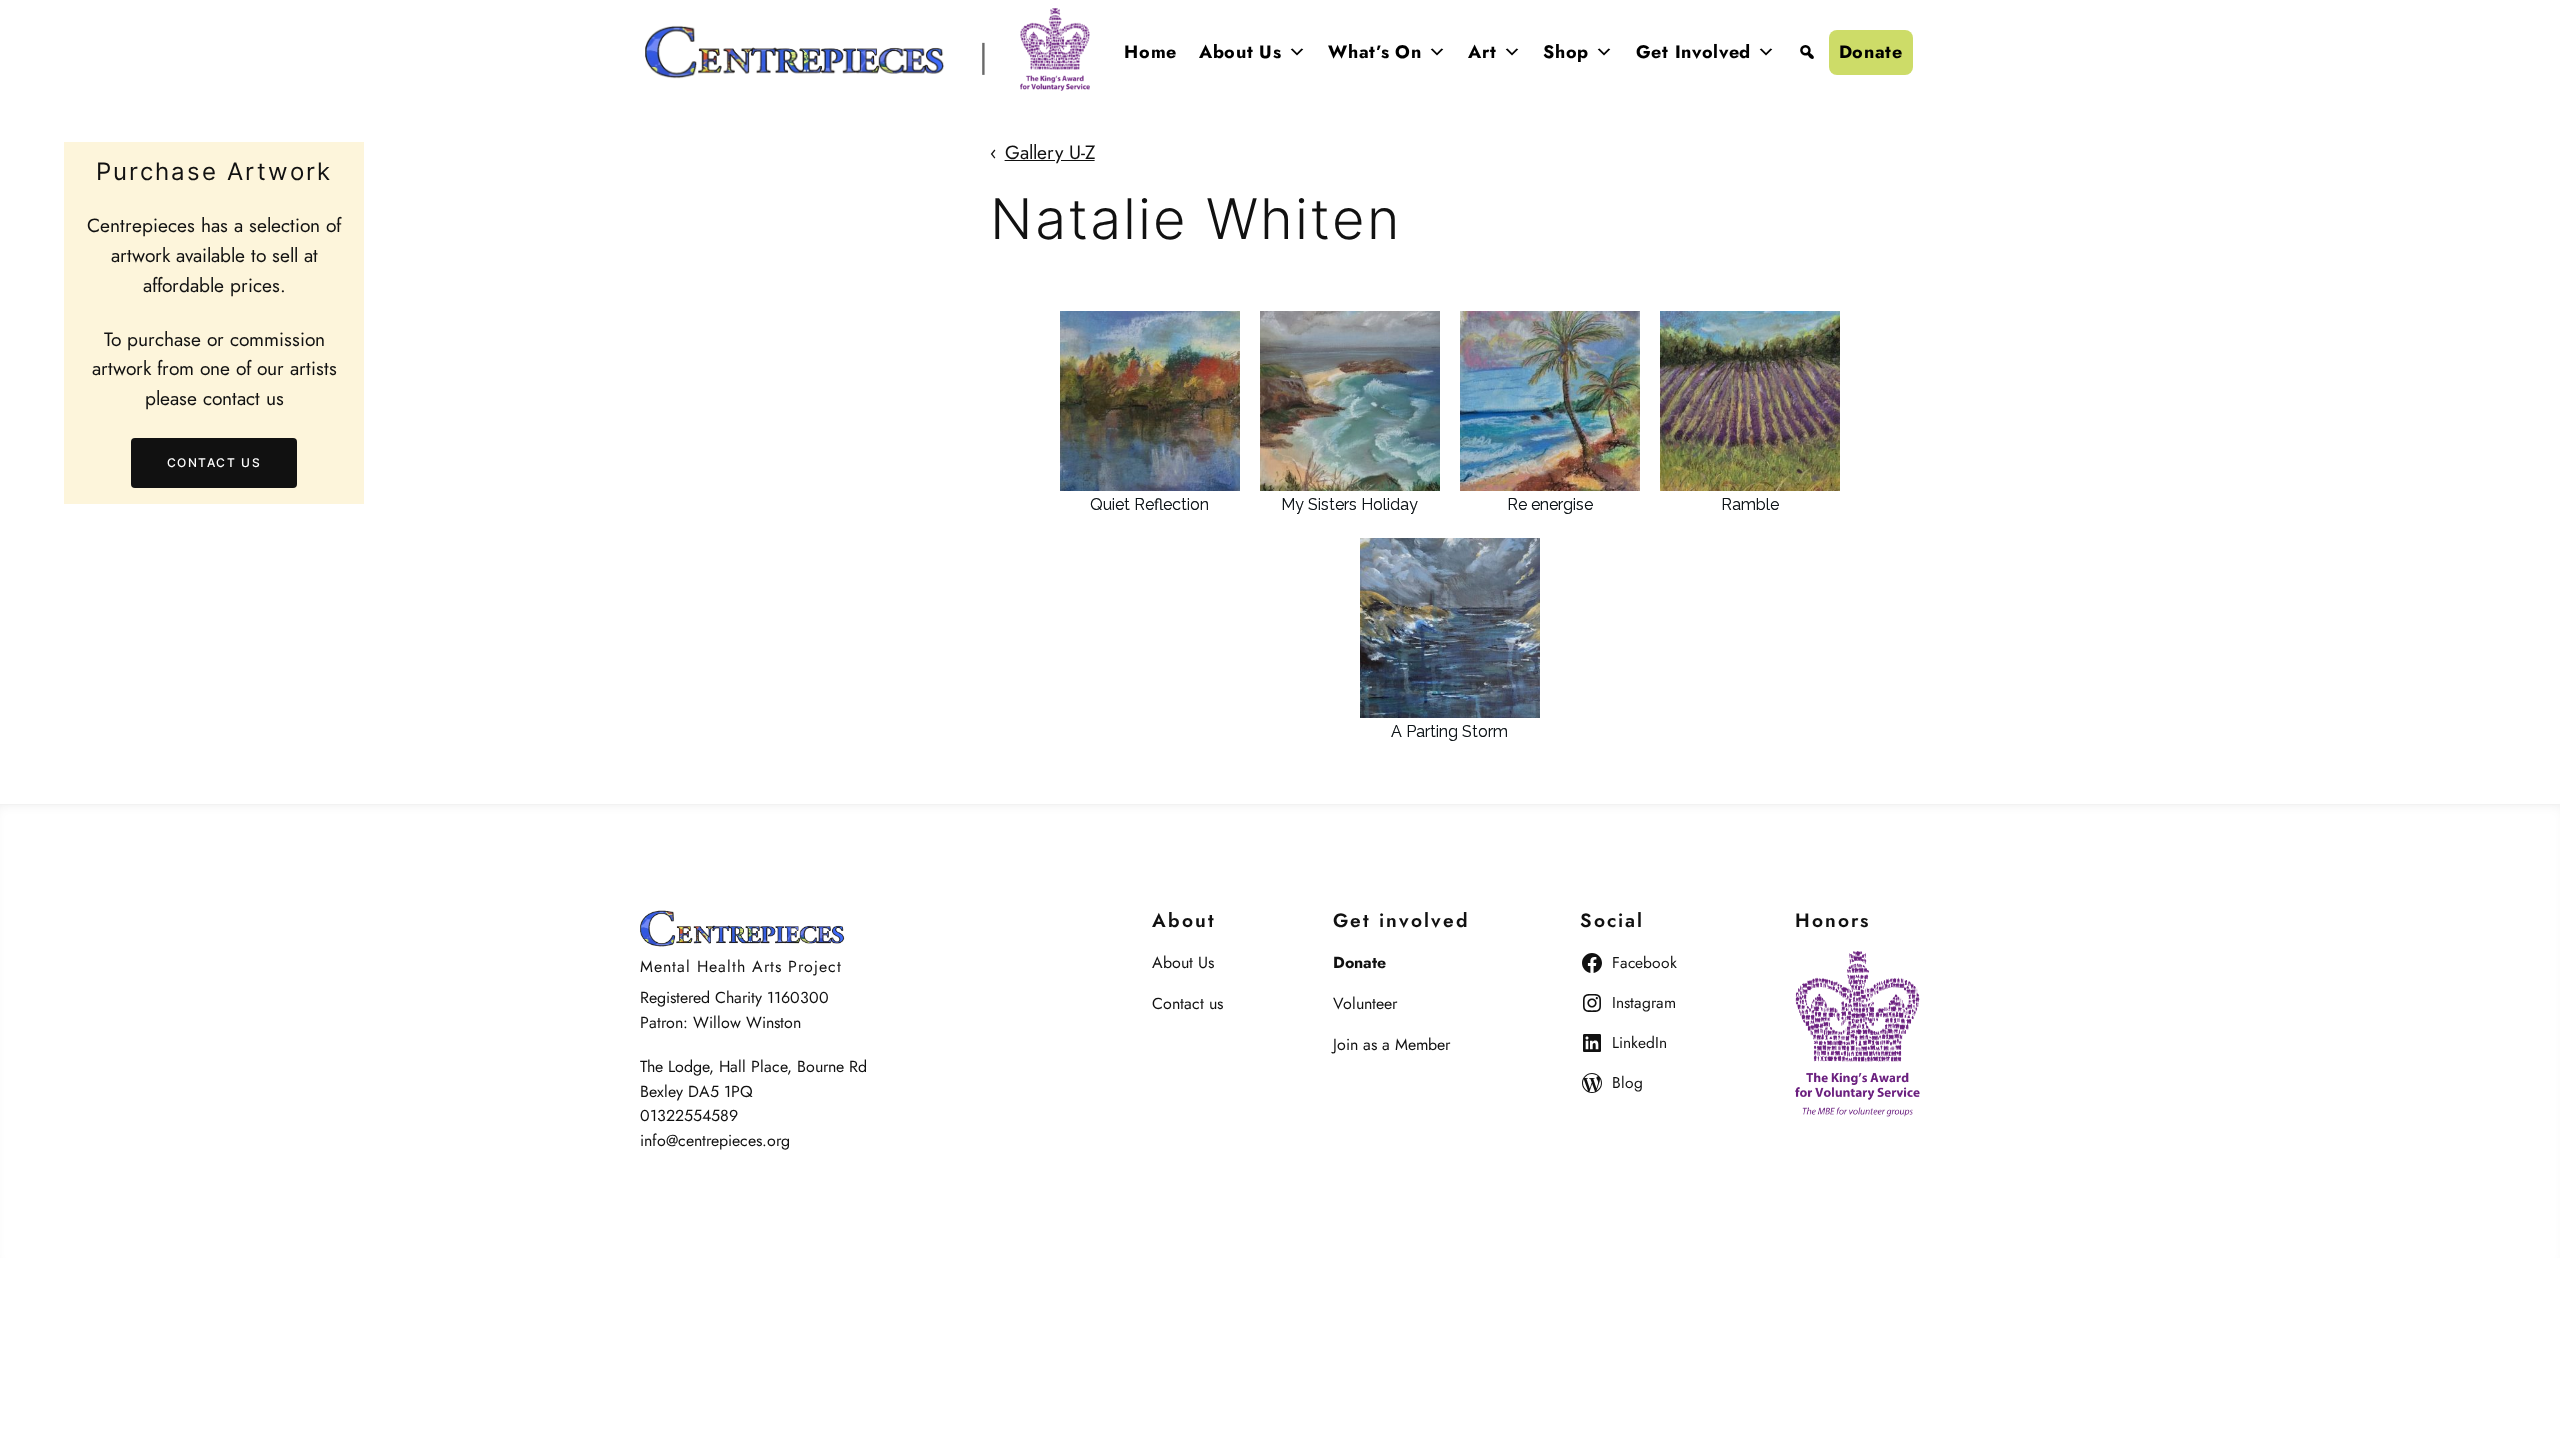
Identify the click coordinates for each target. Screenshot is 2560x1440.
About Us (1240, 52)
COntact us (214, 462)
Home (1150, 52)
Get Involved (1693, 52)
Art (1482, 52)
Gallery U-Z (1050, 152)
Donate (1871, 52)
